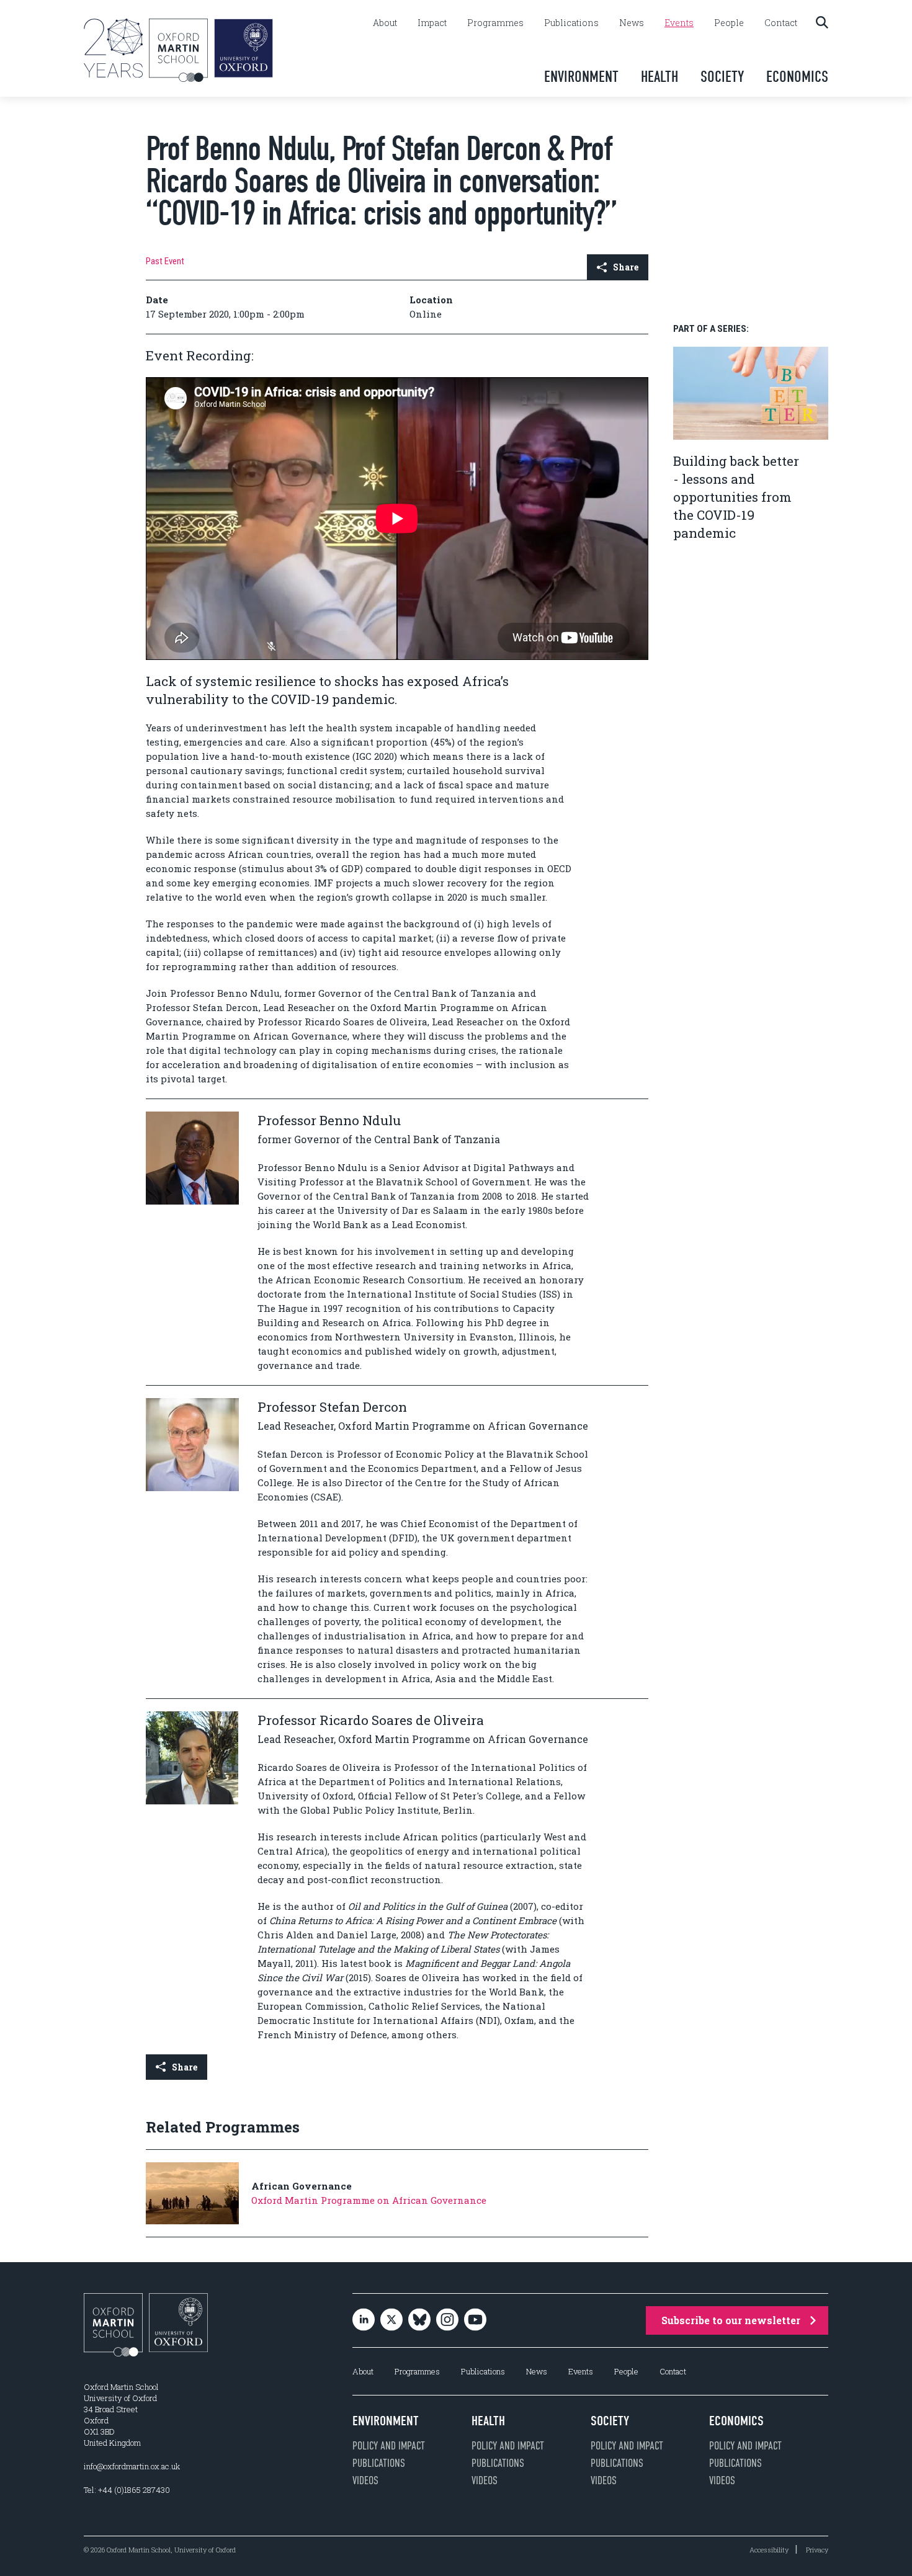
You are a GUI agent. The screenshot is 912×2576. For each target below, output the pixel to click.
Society (722, 77)
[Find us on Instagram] (447, 2320)
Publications (571, 23)
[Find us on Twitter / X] (391, 2320)
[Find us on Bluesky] (419, 2320)
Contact (781, 23)
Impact (432, 23)
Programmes (495, 23)
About (385, 23)
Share (626, 267)
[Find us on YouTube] (475, 2320)
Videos (365, 2480)
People (729, 23)
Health (659, 77)
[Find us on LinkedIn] (364, 2320)
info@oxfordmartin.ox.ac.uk (132, 2466)
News (632, 23)
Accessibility (769, 2550)
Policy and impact (389, 2446)
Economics (797, 77)
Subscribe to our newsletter (731, 2320)
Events (679, 23)
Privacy (817, 2550)
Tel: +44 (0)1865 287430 (127, 2490)
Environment (581, 77)
